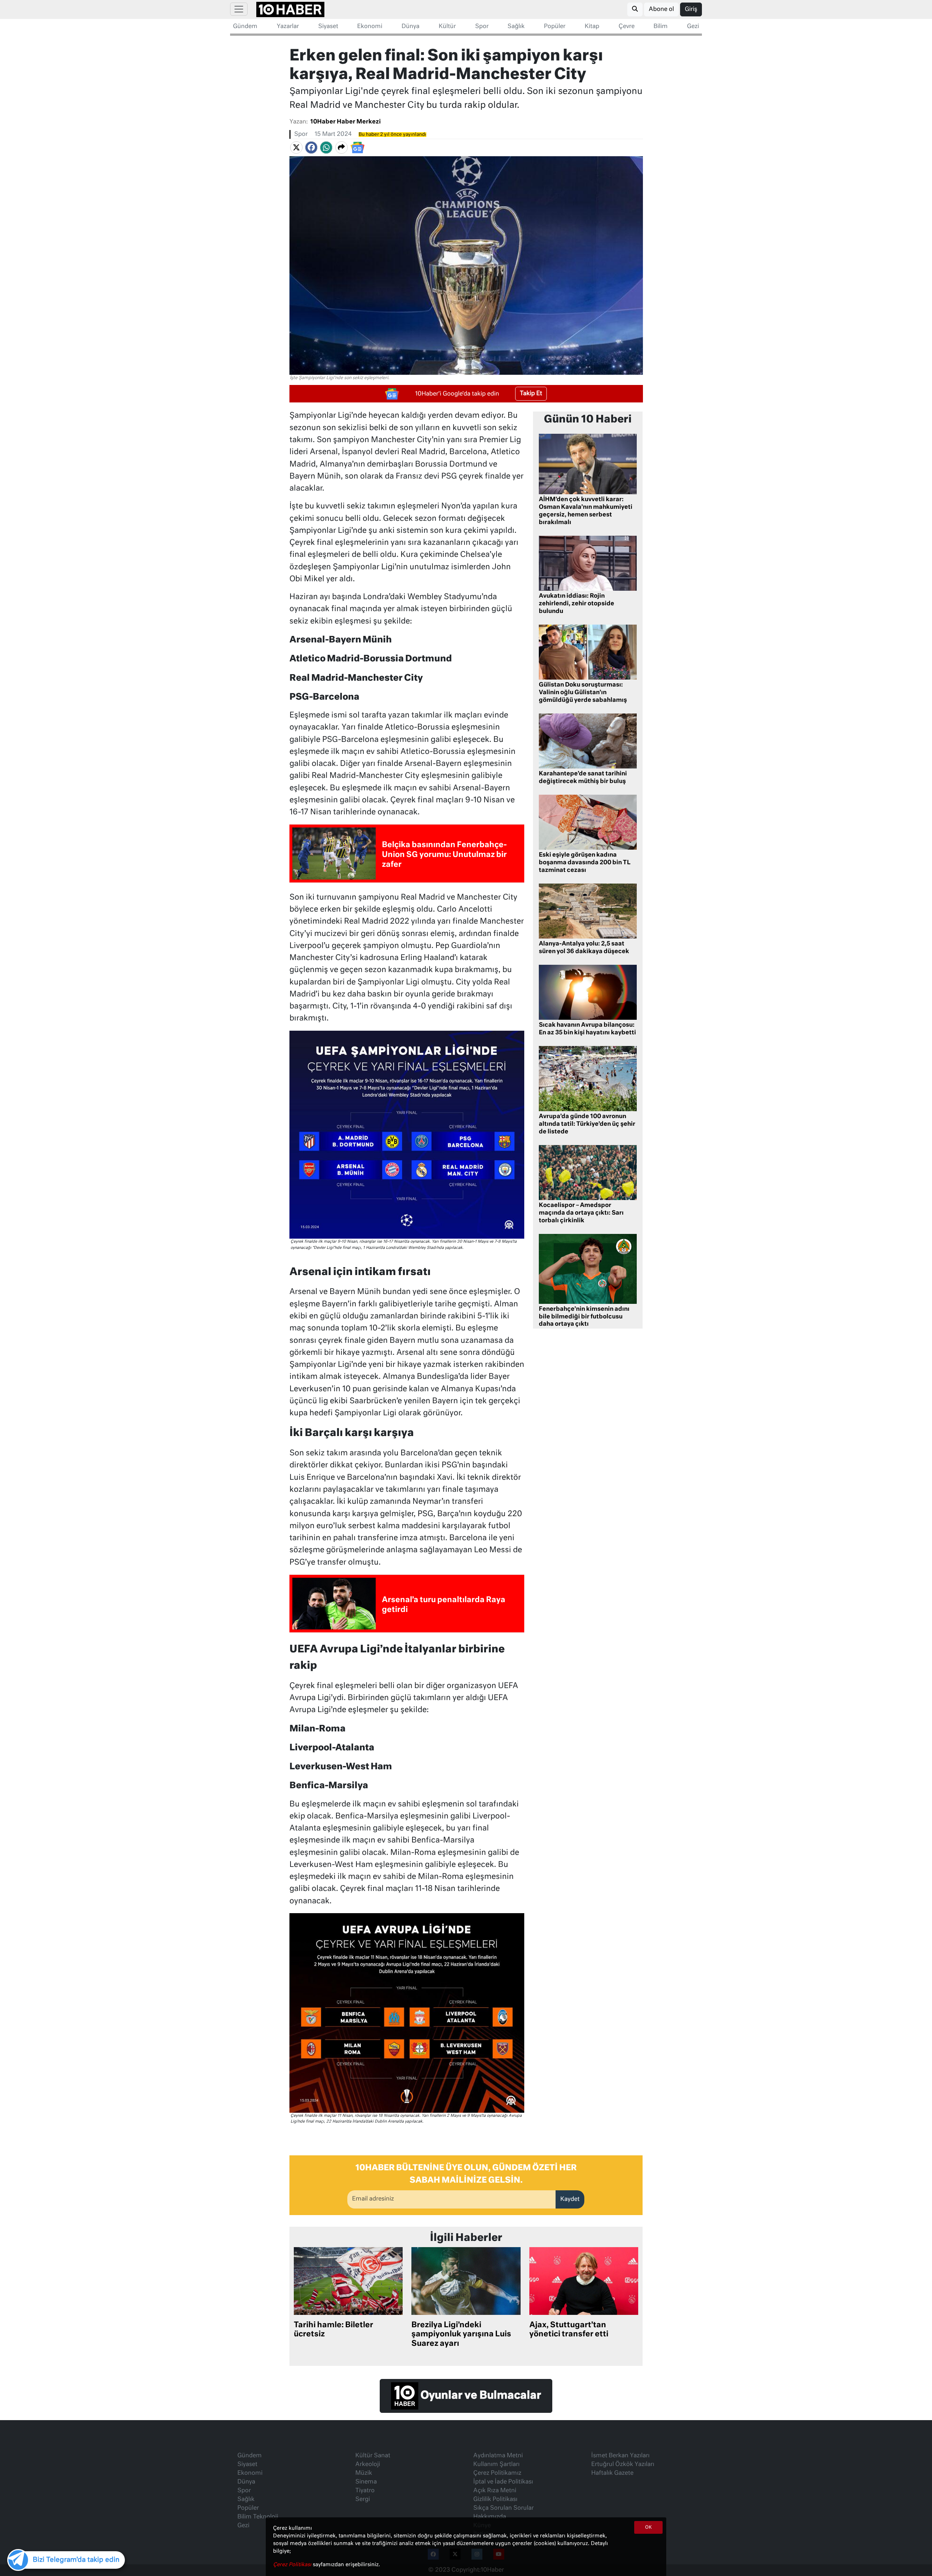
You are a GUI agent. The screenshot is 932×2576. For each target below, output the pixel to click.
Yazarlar (288, 27)
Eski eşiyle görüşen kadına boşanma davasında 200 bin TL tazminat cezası (585, 863)
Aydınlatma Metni (498, 2456)
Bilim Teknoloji (258, 2517)
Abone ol (661, 9)
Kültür (447, 27)
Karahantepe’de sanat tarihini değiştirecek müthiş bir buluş (583, 778)
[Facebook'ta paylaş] (311, 148)
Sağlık (516, 27)
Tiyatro (365, 2491)
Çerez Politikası (293, 2565)
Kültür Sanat (373, 2456)
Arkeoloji (368, 2465)
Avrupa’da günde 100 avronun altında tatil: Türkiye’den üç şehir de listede (587, 1124)
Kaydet (570, 2199)
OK (648, 2528)
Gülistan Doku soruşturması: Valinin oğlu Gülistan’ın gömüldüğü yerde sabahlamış (583, 693)
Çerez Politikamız (497, 2473)
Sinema (366, 2482)
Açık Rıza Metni (495, 2491)
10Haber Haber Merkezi (345, 122)
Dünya (410, 27)
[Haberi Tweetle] (296, 148)
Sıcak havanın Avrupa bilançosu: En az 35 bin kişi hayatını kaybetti (587, 1029)
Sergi (363, 2500)
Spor (482, 27)
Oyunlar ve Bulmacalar (480, 2396)
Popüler (555, 27)
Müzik (364, 2473)
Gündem (245, 27)
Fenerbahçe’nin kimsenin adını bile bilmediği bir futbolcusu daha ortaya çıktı (584, 1317)
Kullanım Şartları (496, 2465)
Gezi (693, 27)
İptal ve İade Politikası (503, 2482)
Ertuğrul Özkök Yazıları (623, 2465)
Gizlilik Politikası (495, 2500)
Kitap (592, 27)
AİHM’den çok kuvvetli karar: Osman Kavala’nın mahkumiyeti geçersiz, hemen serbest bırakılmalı (586, 511)
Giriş (691, 9)
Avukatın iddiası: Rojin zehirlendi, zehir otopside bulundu (576, 604)
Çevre (627, 27)
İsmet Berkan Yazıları (620, 2456)
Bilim (661, 27)
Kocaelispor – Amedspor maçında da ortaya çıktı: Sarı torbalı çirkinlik (581, 1213)
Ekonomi (370, 27)
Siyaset (328, 27)
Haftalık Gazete (612, 2473)
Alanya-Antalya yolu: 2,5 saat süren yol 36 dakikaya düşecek (584, 948)
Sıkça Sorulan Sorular (503, 2508)
